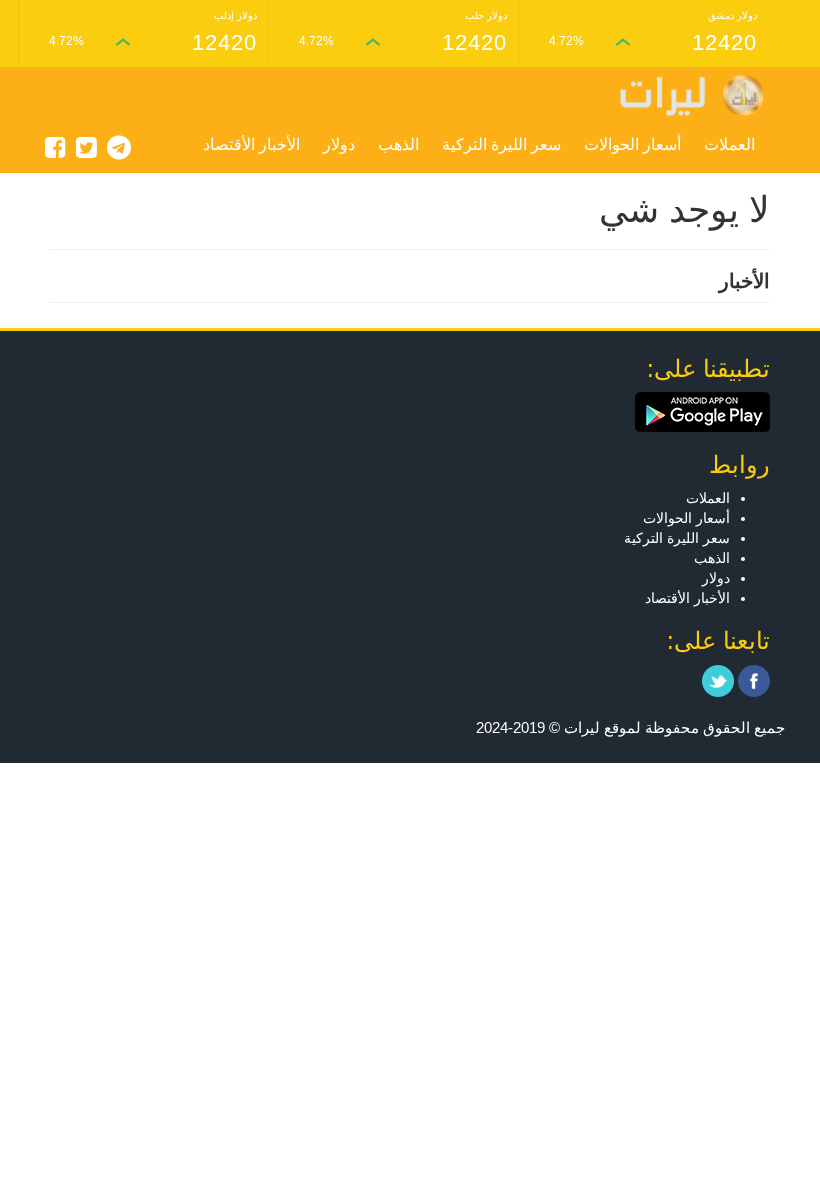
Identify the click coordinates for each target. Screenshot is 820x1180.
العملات (729, 144)
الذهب (398, 144)
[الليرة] (682, 95)
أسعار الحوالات (632, 144)
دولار (339, 144)
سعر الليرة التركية (501, 144)
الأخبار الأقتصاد (251, 144)
